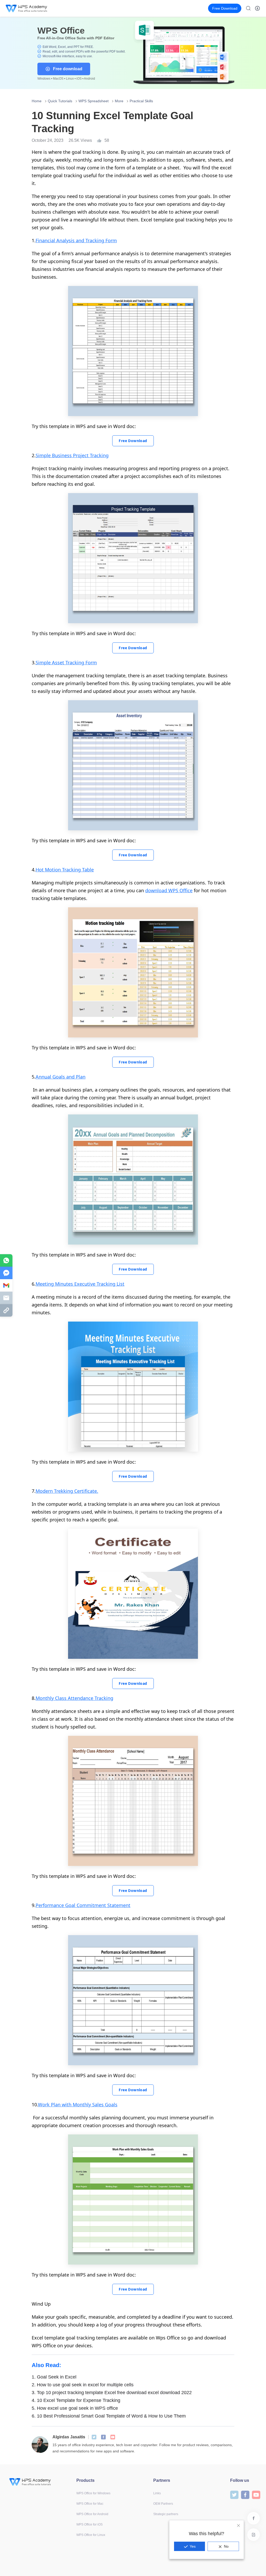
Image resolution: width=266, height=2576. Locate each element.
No (226, 2546)
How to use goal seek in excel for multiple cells (83, 2385)
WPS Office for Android (92, 2514)
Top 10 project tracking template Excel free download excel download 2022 (112, 2393)
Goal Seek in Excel (54, 2377)
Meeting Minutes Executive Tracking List (80, 1284)
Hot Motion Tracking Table (65, 870)
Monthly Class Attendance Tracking (74, 1698)
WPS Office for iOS (89, 2524)
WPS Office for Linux (91, 2535)
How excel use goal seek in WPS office (75, 2408)
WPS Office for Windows (93, 2493)
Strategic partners (166, 2514)
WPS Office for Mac (90, 2504)
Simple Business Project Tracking (72, 455)
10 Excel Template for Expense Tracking (76, 2400)
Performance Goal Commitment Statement (83, 1905)
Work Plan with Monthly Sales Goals (78, 2105)
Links (157, 2493)
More (119, 101)
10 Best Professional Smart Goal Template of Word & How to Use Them (109, 2416)
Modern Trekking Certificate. (67, 1491)
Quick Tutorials (60, 101)
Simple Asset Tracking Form (66, 662)
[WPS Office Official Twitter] (94, 2437)
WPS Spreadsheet (94, 101)
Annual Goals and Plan (61, 1077)
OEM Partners (163, 2504)
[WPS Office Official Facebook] (103, 2437)
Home (37, 101)
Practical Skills (141, 101)
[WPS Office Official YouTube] (113, 2437)
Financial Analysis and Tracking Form (76, 240)
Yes (193, 2546)
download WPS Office (169, 890)
